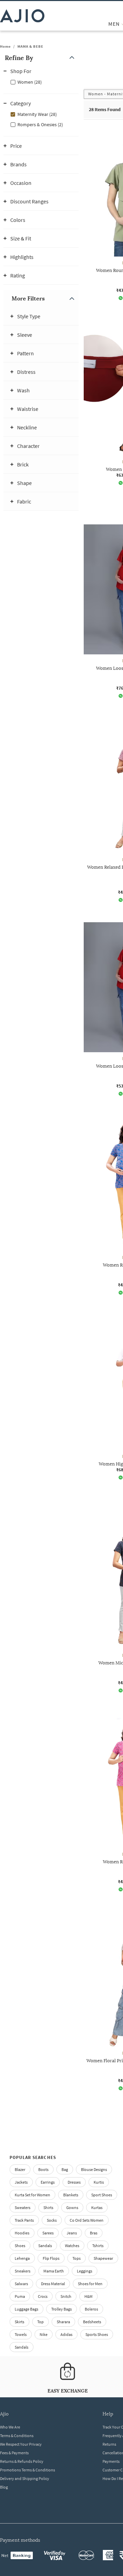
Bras (94, 2233)
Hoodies (22, 2233)
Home (5, 46)
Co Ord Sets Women (87, 2220)
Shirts (48, 2207)
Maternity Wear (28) (37, 114)
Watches (72, 2246)
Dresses (74, 2182)
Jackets (21, 2182)
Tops (77, 2258)
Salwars (21, 2284)
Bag (65, 2169)
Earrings (48, 2182)
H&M (88, 2296)
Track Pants (24, 2220)
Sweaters (23, 2207)
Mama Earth (54, 2271)
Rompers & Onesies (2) (40, 124)
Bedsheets (92, 2322)
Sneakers (23, 2271)
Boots (43, 2169)
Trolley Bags (61, 2309)
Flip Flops (51, 2258)
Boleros (91, 2309)
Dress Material (53, 2284)
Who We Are (10, 2427)
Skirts (19, 2322)
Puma (20, 2296)
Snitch (66, 2296)
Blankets (71, 2195)
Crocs (43, 2296)
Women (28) (30, 82)
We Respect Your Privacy (21, 2444)
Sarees (48, 2233)
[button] (41, 58)
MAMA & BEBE (30, 46)
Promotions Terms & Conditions (28, 2470)
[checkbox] (41, 82)
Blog (4, 2487)
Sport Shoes (102, 2195)
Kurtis (99, 2182)
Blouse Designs (94, 2169)
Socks (52, 2220)
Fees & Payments (14, 2453)
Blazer (20, 2169)
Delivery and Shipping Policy (25, 2478)
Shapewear (103, 2258)
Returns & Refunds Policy (22, 2461)
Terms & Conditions (17, 2436)
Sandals (45, 2246)
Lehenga (22, 2258)
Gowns (72, 2207)
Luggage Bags (26, 2309)
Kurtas (97, 2207)
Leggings (85, 2271)
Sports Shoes (97, 2334)
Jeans (72, 2233)
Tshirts (98, 2246)
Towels (21, 2334)
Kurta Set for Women (32, 2195)
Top (40, 2322)
